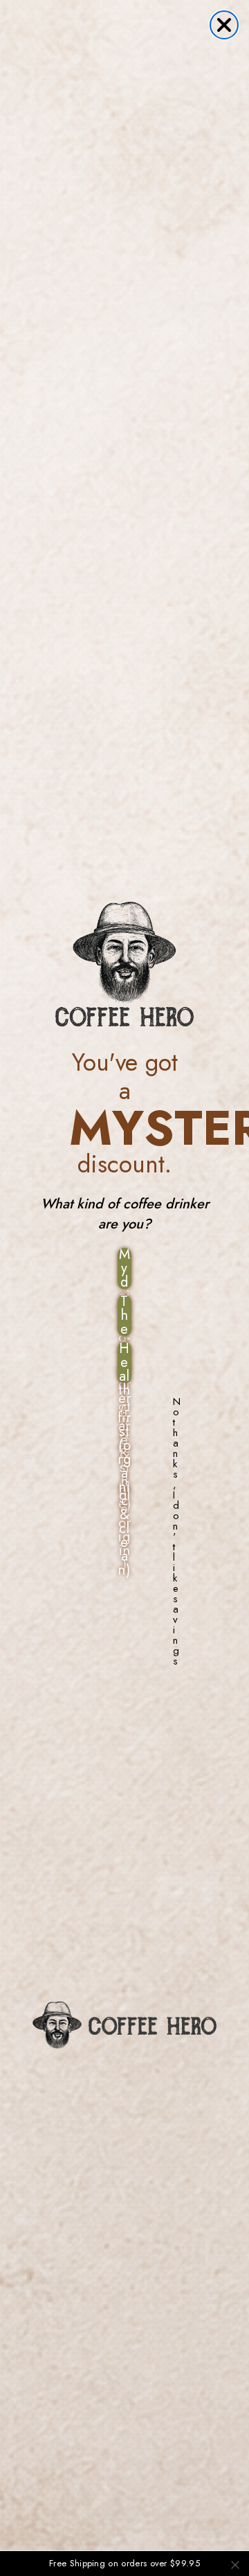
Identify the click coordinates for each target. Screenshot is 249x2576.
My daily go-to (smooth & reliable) (125, 1269)
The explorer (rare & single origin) (125, 1316)
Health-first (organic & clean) (124, 1363)
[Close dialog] (224, 25)
